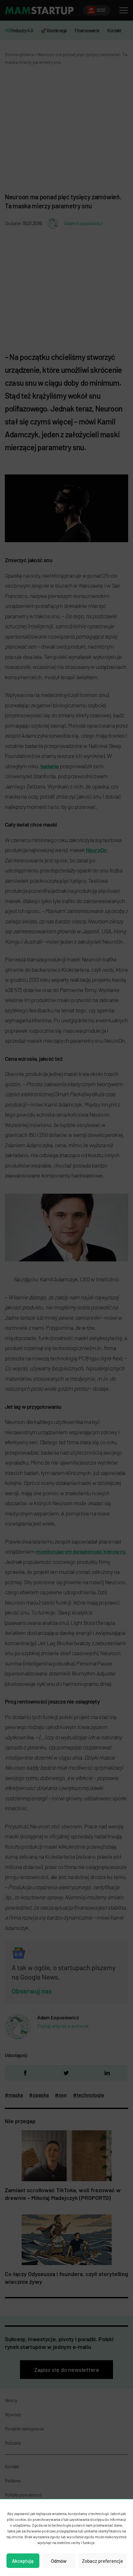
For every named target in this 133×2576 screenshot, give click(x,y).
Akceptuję (23, 2561)
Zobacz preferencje (102, 2561)
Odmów (59, 2561)
